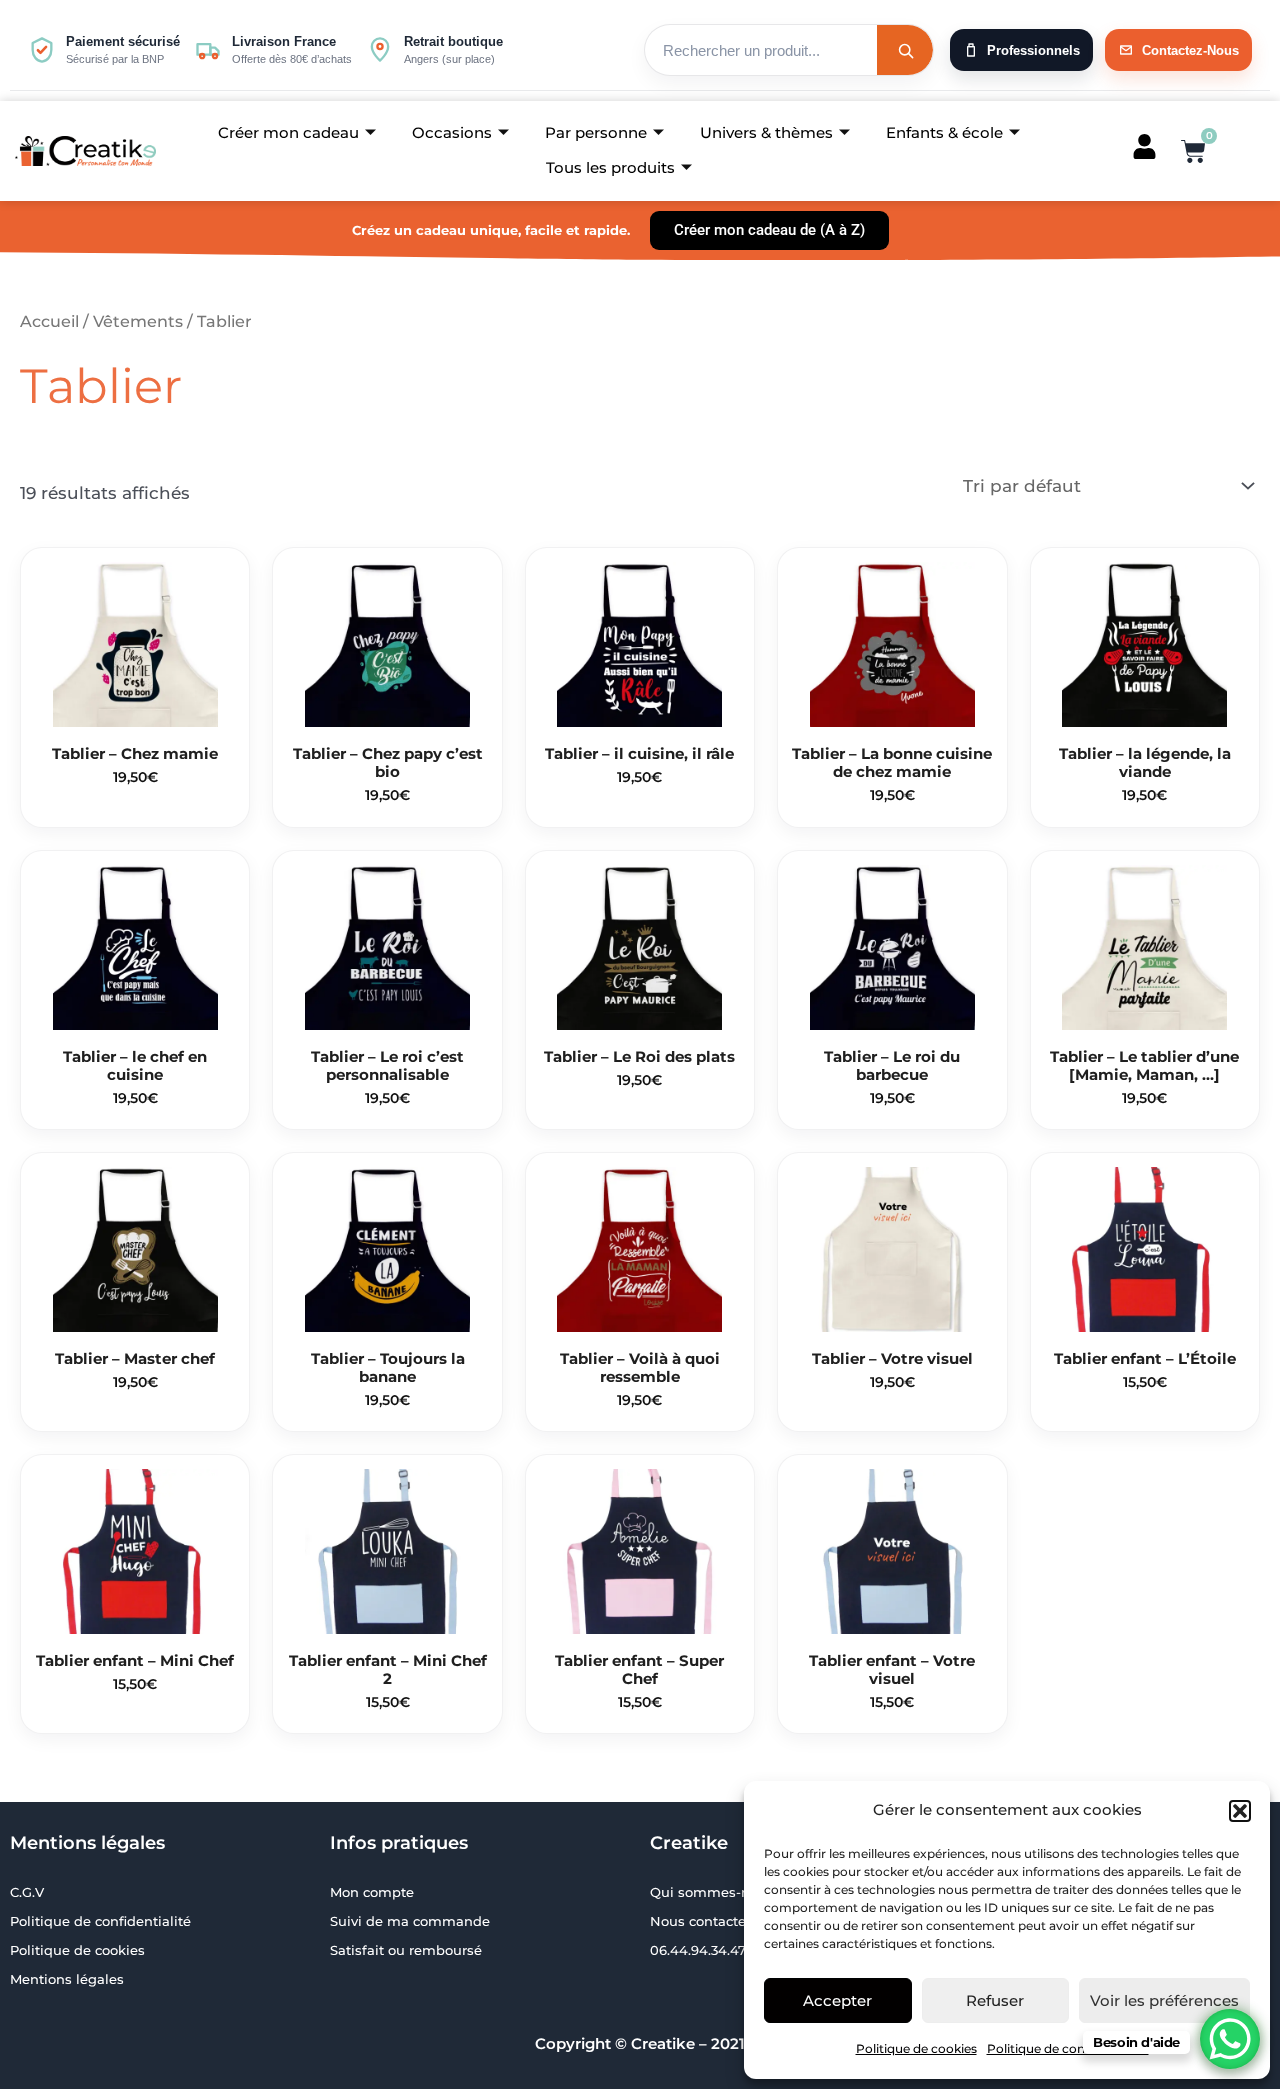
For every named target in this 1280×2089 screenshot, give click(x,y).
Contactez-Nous (1190, 50)
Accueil (49, 321)
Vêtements (138, 321)
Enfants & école (944, 132)
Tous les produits (610, 167)
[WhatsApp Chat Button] (1230, 2039)
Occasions (452, 132)
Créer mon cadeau (288, 132)
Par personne (596, 132)
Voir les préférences (1164, 2000)
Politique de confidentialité (1068, 2048)
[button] (1240, 1811)
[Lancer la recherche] (905, 50)
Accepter (837, 2000)
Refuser (995, 2000)
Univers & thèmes (766, 132)
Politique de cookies (916, 2048)
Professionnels (1033, 50)
